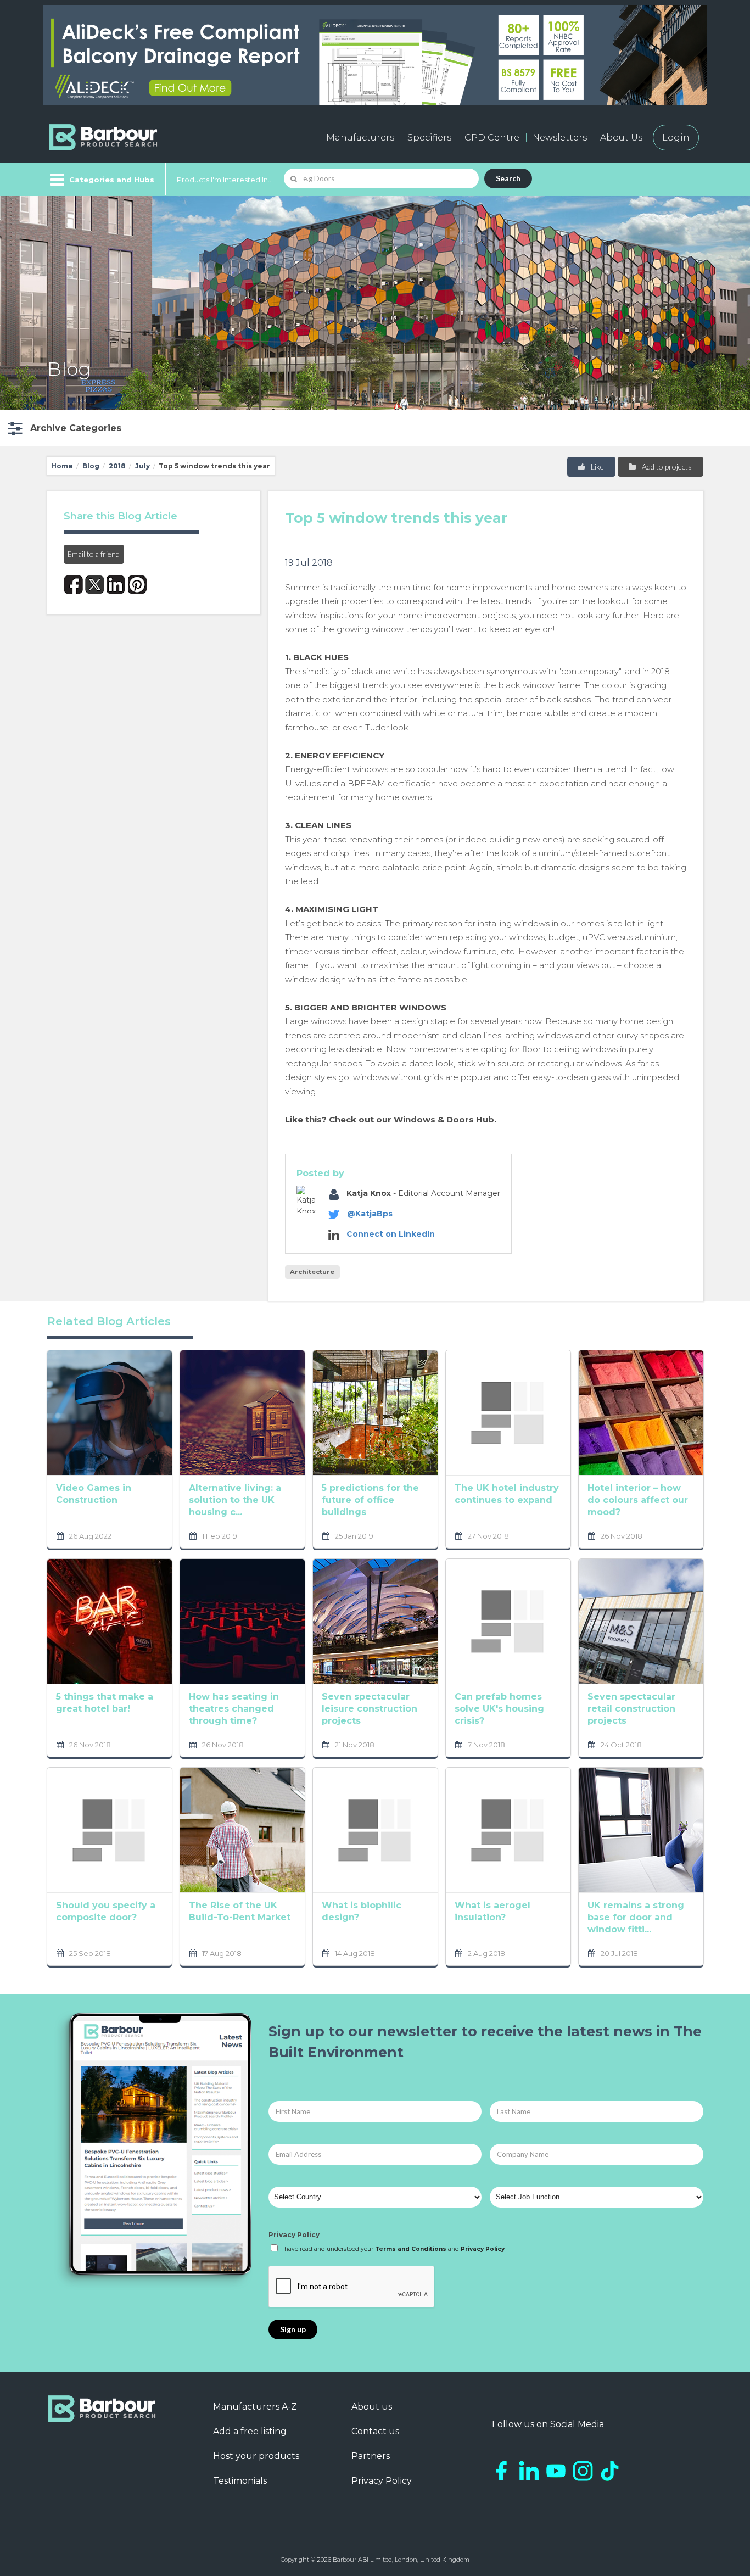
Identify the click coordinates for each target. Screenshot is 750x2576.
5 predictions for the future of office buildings (370, 1500)
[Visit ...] (110, 1412)
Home (62, 466)
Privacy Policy (294, 2235)
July (142, 466)
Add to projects (666, 466)
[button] (63, 428)
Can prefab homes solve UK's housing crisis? (499, 1709)
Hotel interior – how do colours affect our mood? (638, 1500)
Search (508, 178)
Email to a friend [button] (94, 554)
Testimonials (240, 2481)
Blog (91, 466)
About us (372, 2407)
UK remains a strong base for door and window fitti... (636, 1917)
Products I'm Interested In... (225, 180)
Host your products (256, 2456)
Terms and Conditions (411, 2249)
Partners (371, 2456)
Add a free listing (250, 2431)
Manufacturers (360, 138)
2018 (117, 466)
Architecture (312, 1272)
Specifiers (429, 138)
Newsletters (560, 138)
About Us (621, 138)
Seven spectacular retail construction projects (631, 1709)
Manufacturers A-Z (255, 2407)
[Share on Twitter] (95, 585)
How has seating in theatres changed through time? (234, 1709)
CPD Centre (492, 138)
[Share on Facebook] (73, 585)
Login (676, 138)
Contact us (375, 2431)
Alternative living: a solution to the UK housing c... (235, 1500)
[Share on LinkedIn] (116, 585)
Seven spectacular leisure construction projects (370, 1709)
